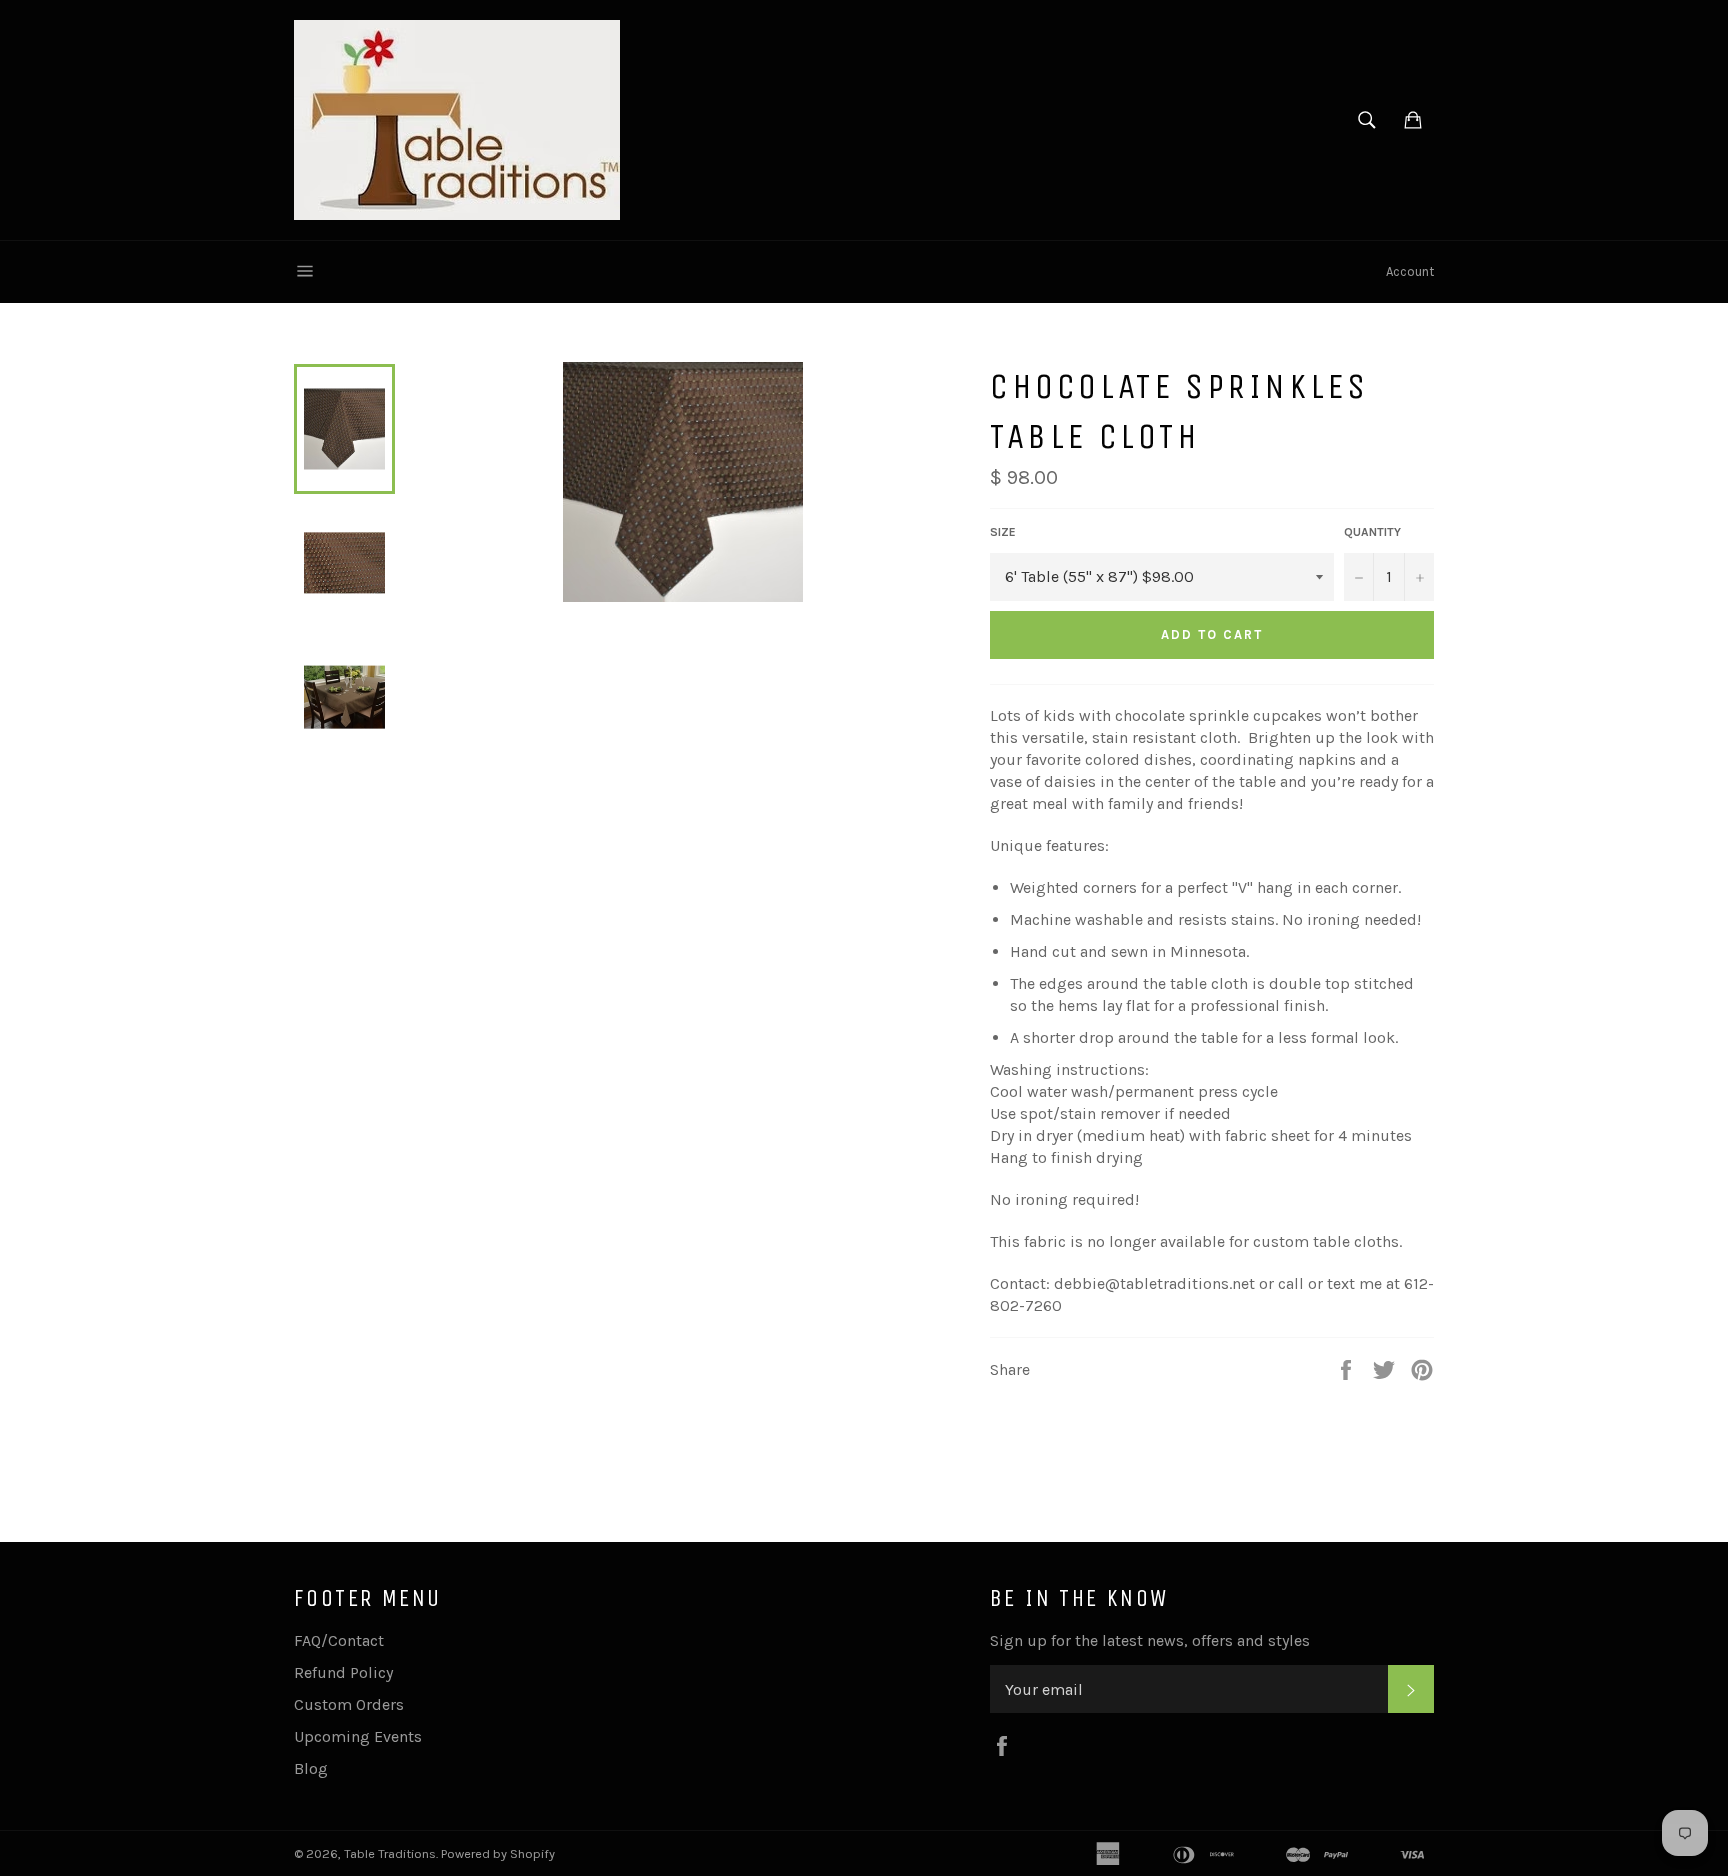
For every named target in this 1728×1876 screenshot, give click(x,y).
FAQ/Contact (339, 1640)
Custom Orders (349, 1704)
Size (1003, 532)
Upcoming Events (358, 1736)
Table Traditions (390, 1853)
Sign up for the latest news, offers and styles (1150, 1640)
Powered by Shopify (498, 1853)
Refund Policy (343, 1672)
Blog (311, 1768)
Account (1410, 271)
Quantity (1372, 532)
